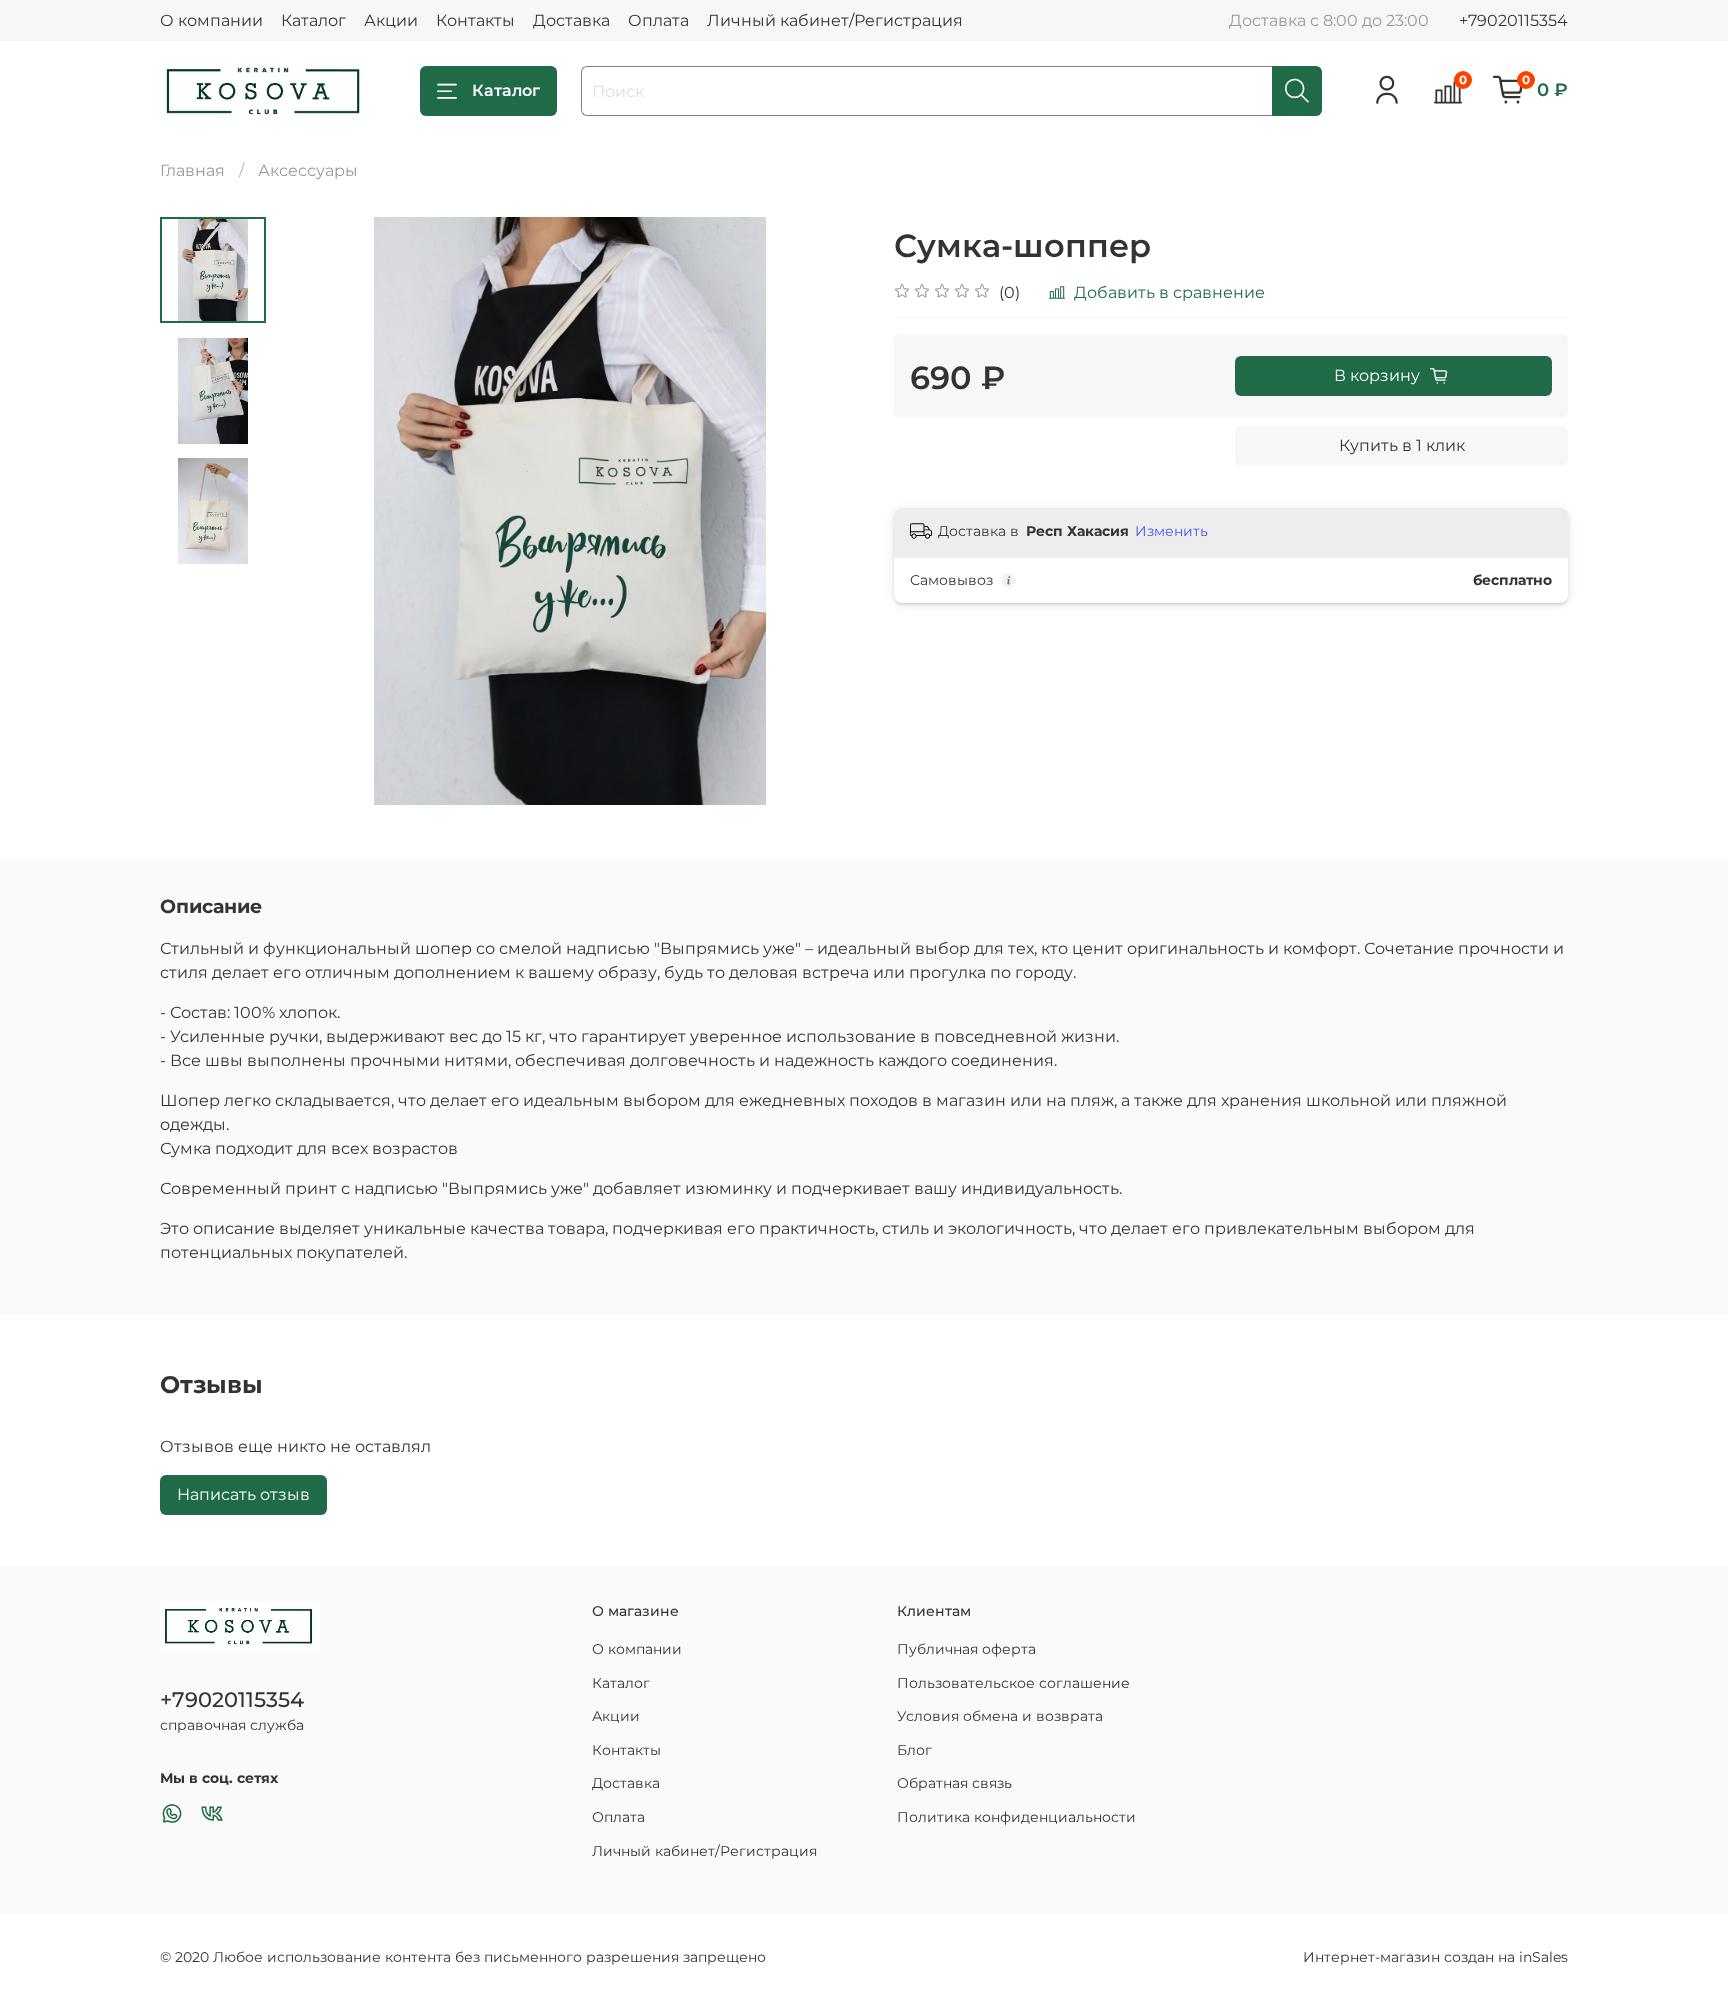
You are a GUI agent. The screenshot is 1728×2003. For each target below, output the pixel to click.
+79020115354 (1513, 20)
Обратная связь (954, 1783)
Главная (192, 170)
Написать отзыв (243, 1494)
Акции (391, 20)
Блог (914, 1750)
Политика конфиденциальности (1016, 1817)
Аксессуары (308, 170)
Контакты (475, 20)
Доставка (571, 20)
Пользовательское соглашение (1013, 1683)
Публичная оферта (966, 1649)
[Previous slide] (316, 511)
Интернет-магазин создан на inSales (1435, 1957)
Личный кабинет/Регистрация (835, 20)
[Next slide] (824, 511)
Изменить (1171, 531)
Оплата (658, 20)
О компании (211, 20)
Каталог (313, 20)
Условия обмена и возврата (1000, 1716)
